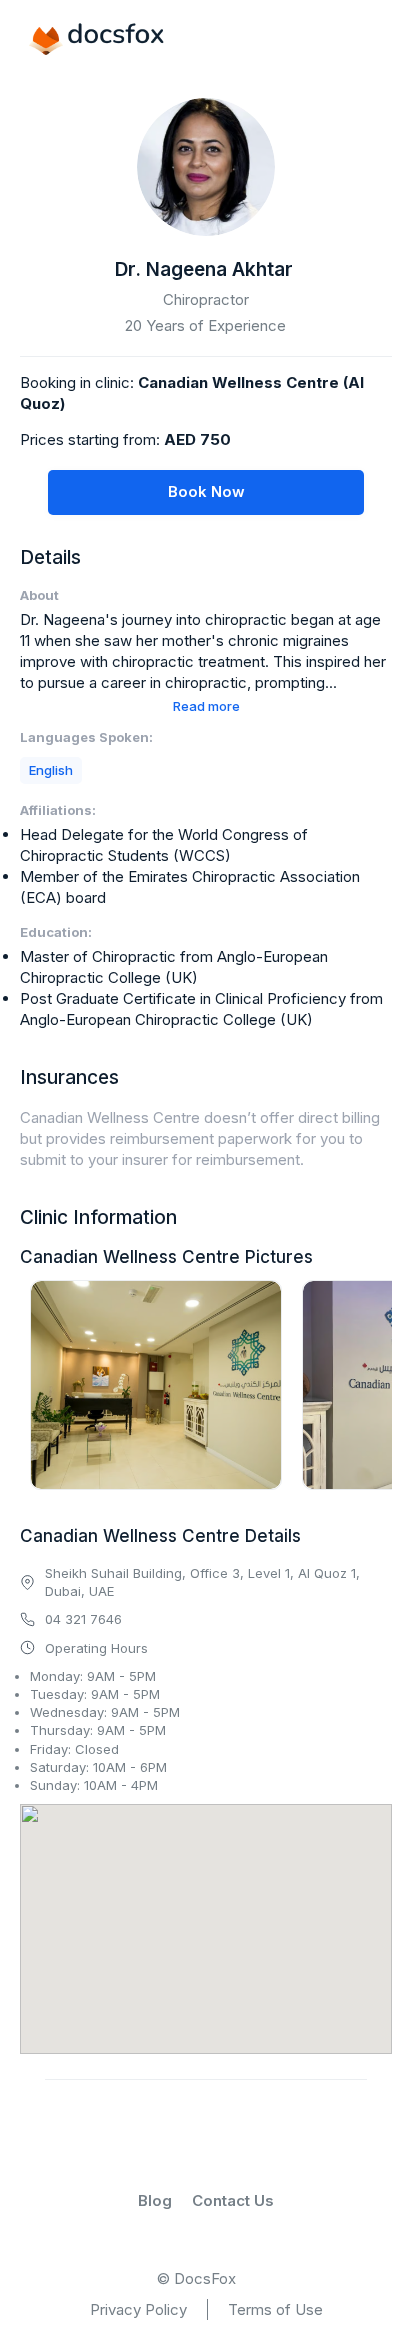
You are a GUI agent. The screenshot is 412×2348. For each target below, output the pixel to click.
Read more (206, 706)
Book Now (206, 491)
